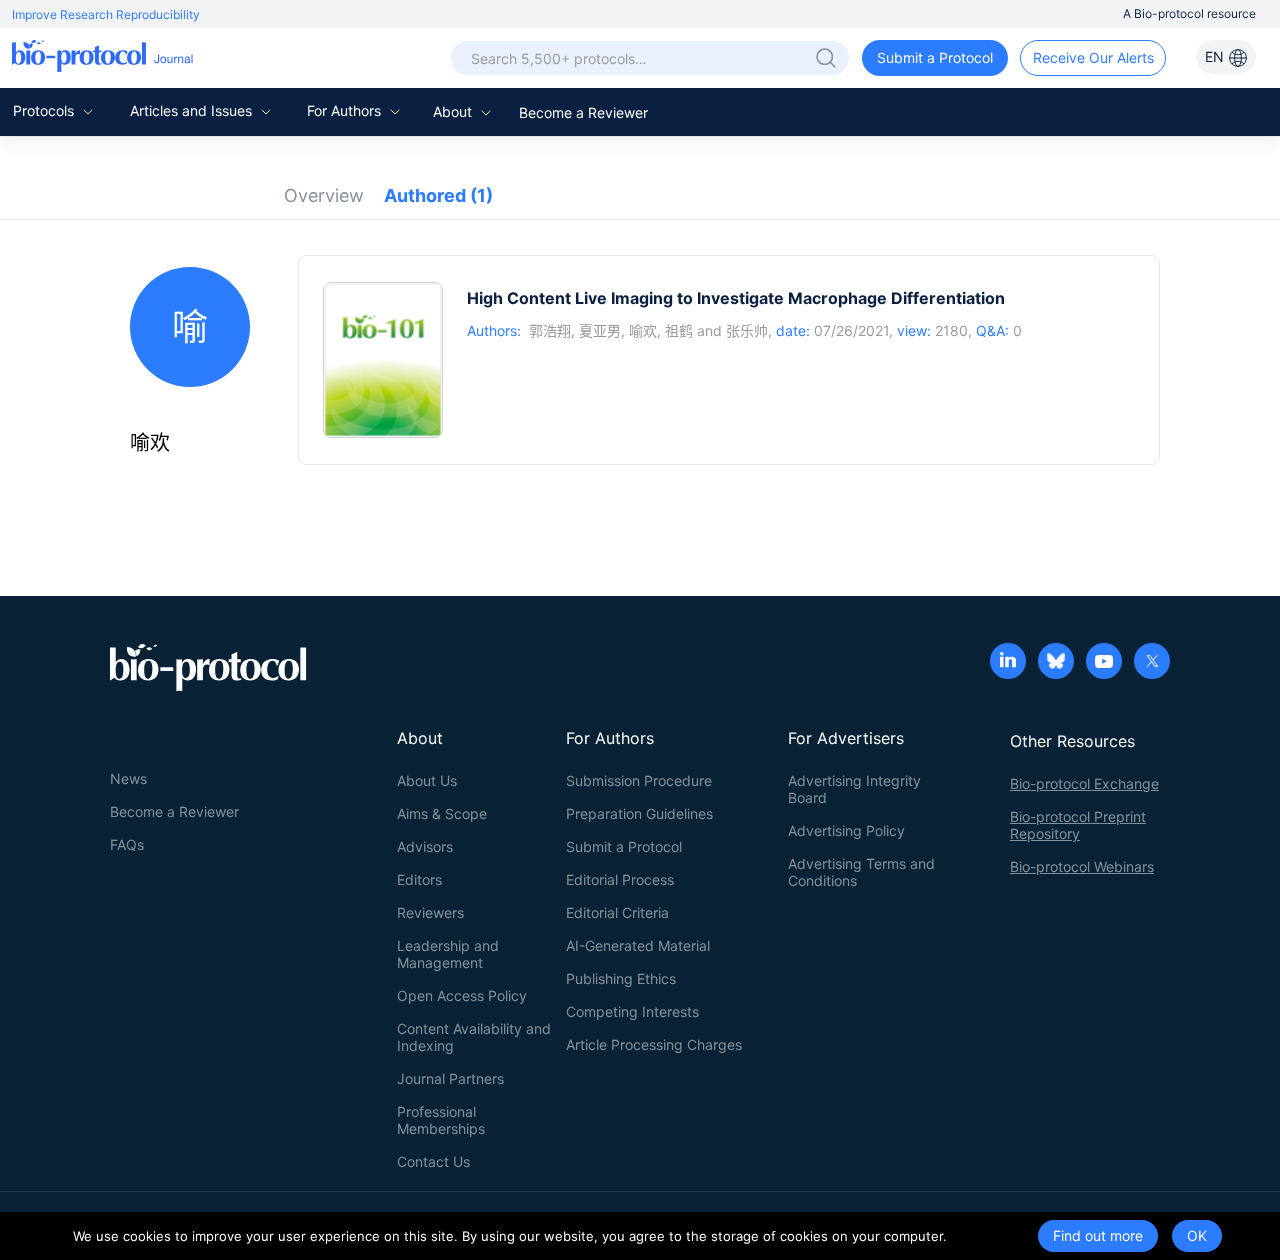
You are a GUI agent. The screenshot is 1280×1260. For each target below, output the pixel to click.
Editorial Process (620, 879)
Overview (324, 195)
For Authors (346, 110)
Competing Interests (632, 1011)
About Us (427, 780)
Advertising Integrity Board (854, 789)
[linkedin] (1008, 663)
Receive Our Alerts (1093, 57)
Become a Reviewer (583, 112)
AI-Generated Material (638, 945)
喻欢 (643, 330)
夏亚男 (600, 330)
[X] (1152, 663)
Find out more (1098, 1235)
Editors (419, 879)
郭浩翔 (550, 330)
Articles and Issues (193, 110)
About (454, 111)
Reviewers (430, 912)
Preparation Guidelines (639, 813)
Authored (438, 195)
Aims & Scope (442, 813)
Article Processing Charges (654, 1044)
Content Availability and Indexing (474, 1037)
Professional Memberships (441, 1120)
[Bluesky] (1056, 663)
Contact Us (433, 1161)
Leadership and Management (448, 954)
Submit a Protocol (935, 57)
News (128, 778)
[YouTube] (1104, 663)
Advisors (425, 846)
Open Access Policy (462, 995)
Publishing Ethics (621, 978)
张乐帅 (747, 330)
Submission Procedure (639, 780)
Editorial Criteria (617, 912)
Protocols (45, 110)
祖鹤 (679, 330)
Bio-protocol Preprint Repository (1078, 825)
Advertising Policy (846, 830)
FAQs (127, 844)
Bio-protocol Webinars (1082, 866)
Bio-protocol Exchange (1084, 783)
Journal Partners (450, 1078)
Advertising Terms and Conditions (861, 872)
